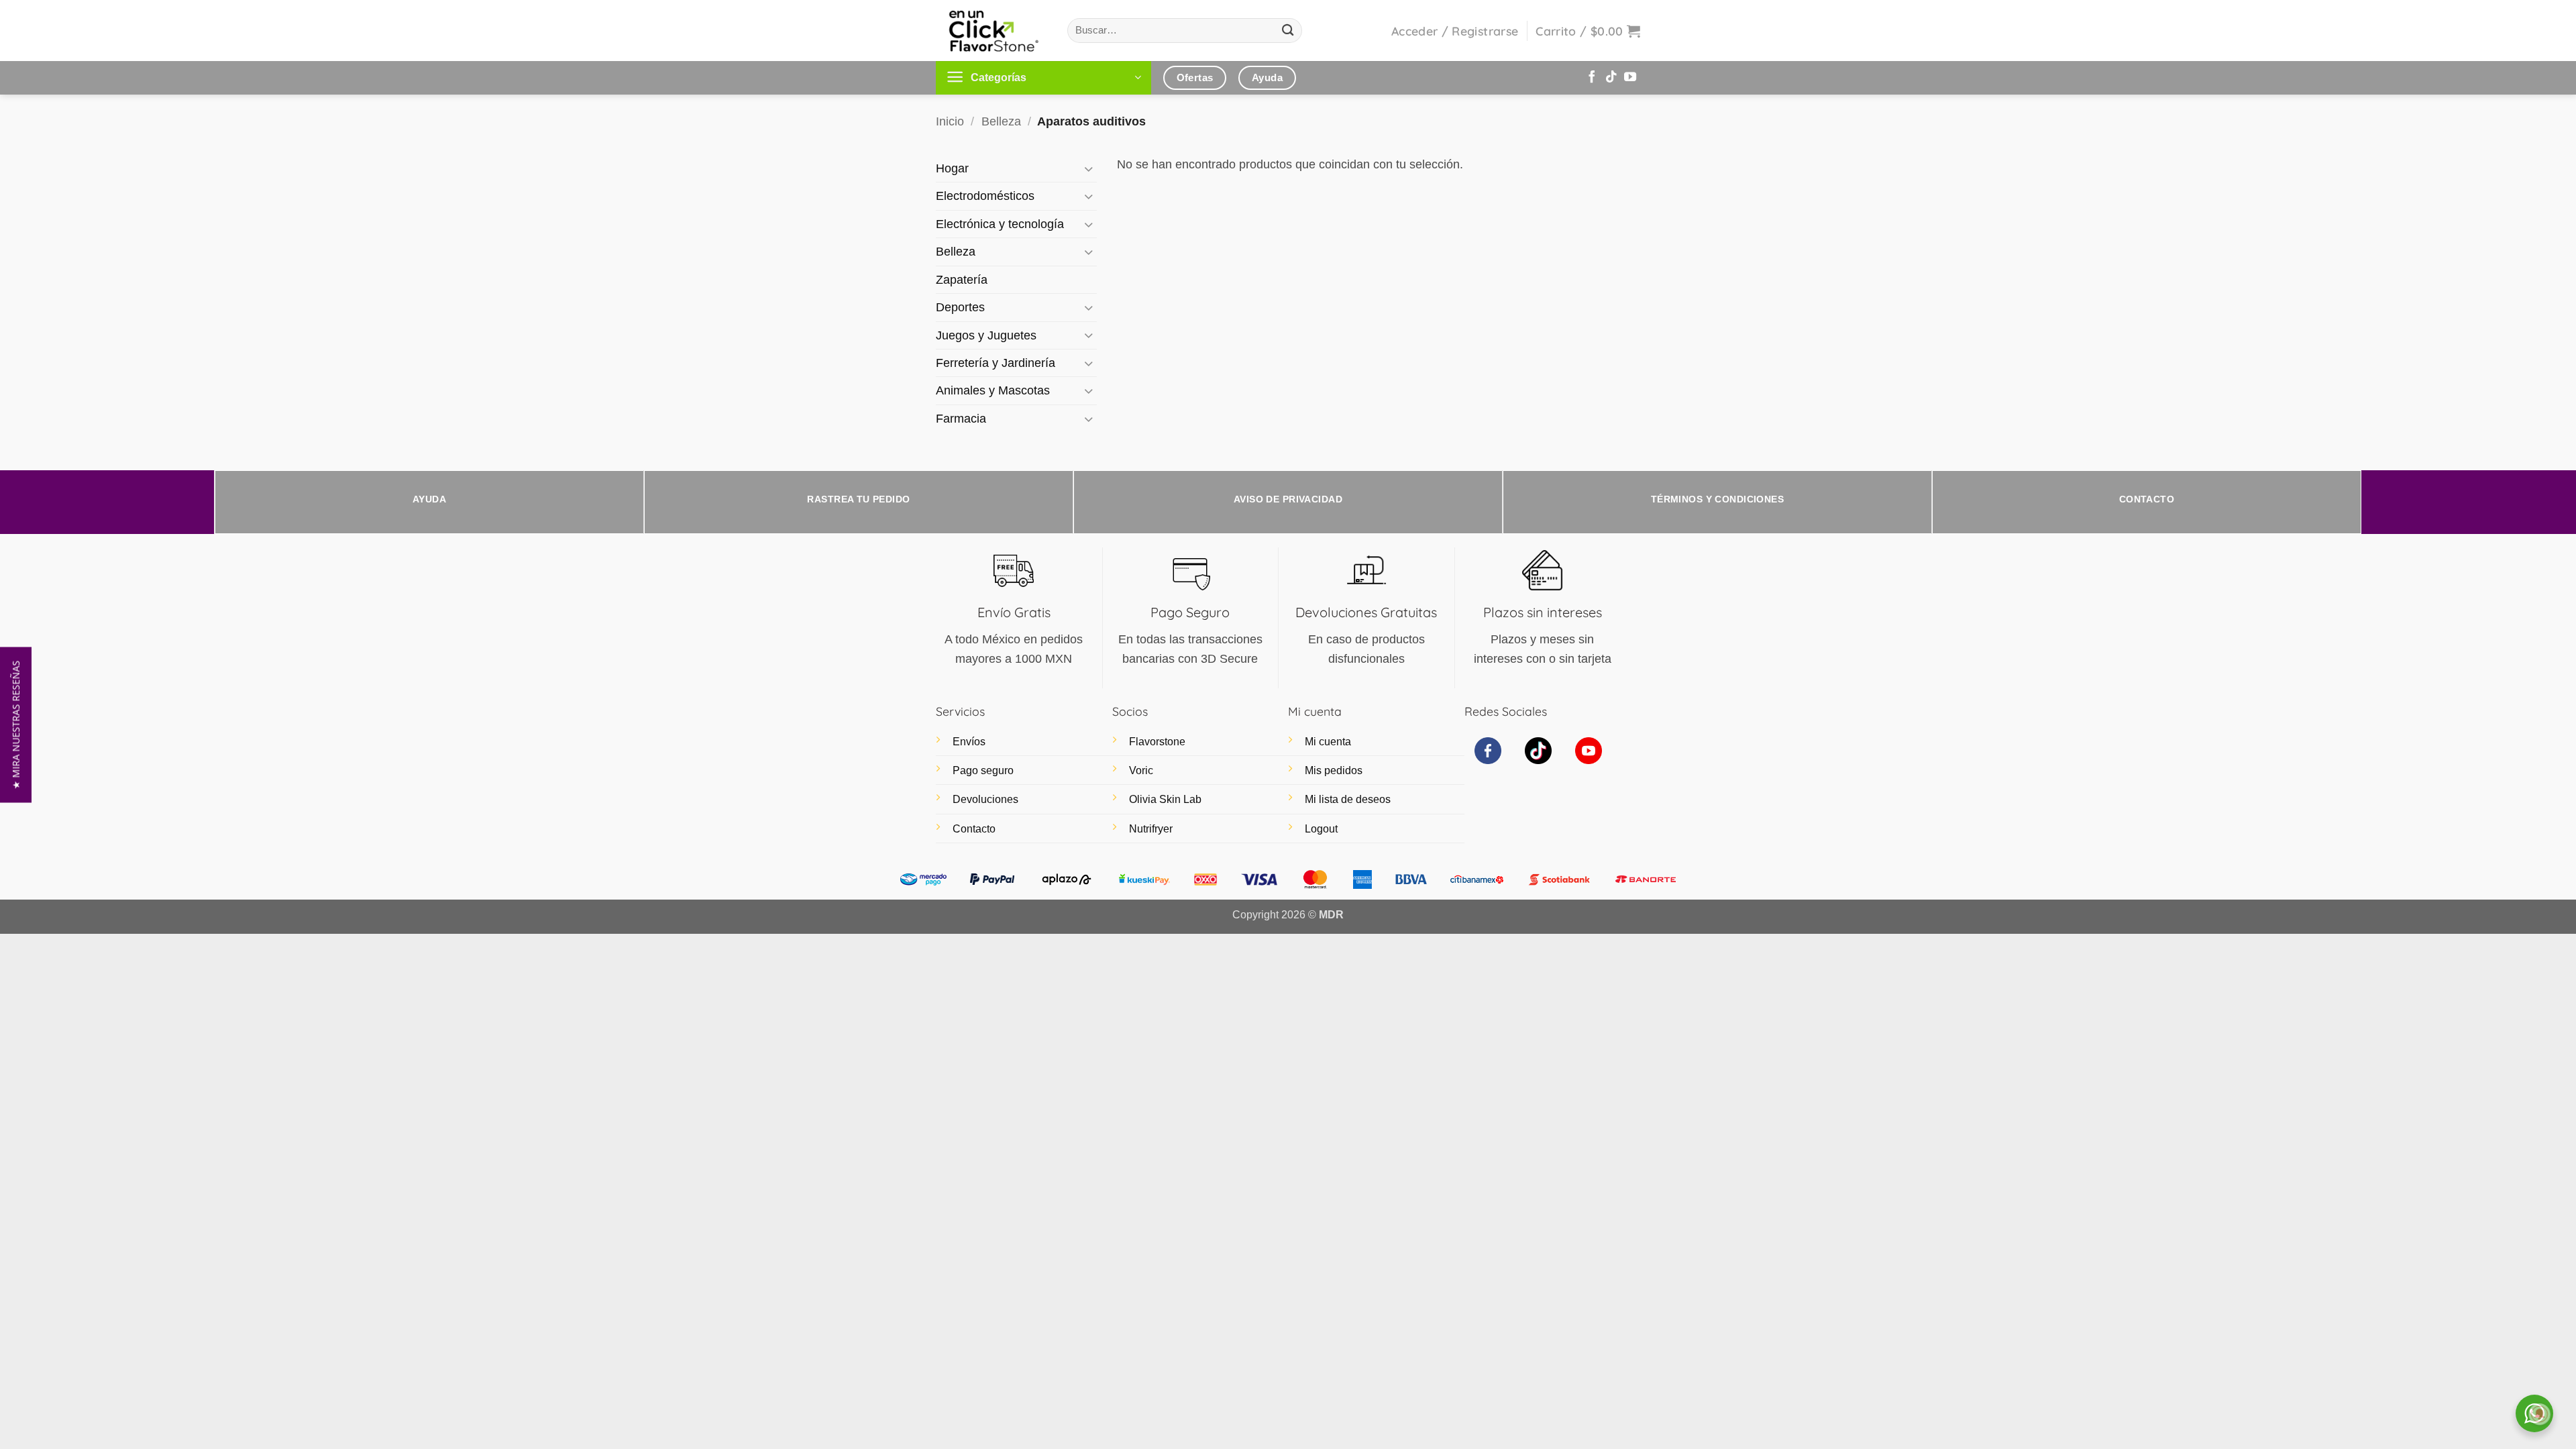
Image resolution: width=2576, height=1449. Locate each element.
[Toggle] (1089, 169)
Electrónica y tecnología (1000, 224)
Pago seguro (983, 770)
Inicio (950, 121)
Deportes (960, 307)
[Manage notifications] (2540, 1414)
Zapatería (962, 280)
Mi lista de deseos (1348, 799)
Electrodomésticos (985, 196)
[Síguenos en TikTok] (1611, 78)
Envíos (969, 742)
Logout (1321, 829)
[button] (1455, 31)
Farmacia (961, 419)
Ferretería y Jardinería (996, 363)
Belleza (1001, 121)
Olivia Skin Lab (1165, 799)
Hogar (952, 168)
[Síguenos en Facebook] (1592, 78)
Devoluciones (985, 799)
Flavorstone (1157, 742)
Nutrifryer (1151, 829)
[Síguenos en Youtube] (1630, 78)
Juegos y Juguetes (986, 335)
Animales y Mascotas (993, 390)
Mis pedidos (1334, 770)
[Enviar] (1288, 31)
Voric (1141, 770)
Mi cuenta (1328, 742)
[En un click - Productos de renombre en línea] (991, 31)
